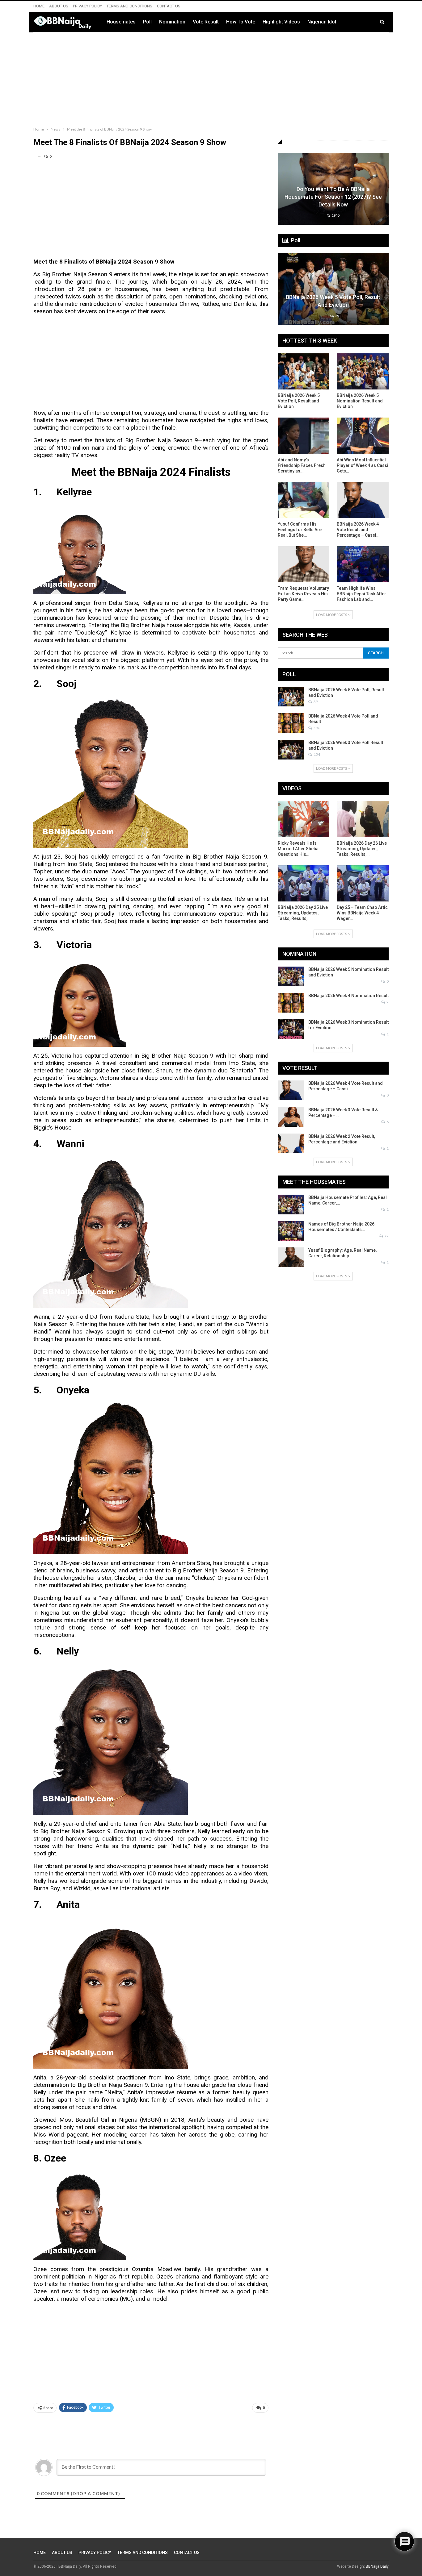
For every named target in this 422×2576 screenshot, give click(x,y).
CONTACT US (169, 6)
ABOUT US (59, 6)
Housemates (121, 22)
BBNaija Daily (377, 2566)
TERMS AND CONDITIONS (129, 6)
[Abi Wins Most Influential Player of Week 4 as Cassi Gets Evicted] (363, 436)
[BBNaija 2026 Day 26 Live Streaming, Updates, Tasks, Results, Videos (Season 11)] (363, 819)
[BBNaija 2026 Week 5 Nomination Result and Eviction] (363, 371)
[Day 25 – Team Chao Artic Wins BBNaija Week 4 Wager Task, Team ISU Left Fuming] (363, 883)
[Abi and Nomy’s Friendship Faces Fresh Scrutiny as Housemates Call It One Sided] (304, 436)
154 (316, 754)
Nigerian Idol (322, 22)
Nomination (172, 22)
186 (316, 728)
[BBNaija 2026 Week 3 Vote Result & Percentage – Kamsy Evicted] (291, 1117)
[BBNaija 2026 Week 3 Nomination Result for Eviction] (291, 1029)
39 (337, 316)
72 (386, 1236)
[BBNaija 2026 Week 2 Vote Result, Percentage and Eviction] (291, 1143)
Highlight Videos (281, 22)
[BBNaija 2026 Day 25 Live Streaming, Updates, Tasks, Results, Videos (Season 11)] (304, 883)
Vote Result (206, 22)
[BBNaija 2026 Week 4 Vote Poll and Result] (291, 723)
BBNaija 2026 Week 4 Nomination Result (348, 996)
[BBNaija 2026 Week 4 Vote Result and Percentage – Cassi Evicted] (363, 500)
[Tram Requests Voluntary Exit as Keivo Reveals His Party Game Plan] (304, 564)
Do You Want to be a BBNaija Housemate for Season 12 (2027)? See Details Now (333, 197)
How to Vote (241, 22)
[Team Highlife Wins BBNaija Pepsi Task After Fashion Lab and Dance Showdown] (363, 564)
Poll (147, 22)
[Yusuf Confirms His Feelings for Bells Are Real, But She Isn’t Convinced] (304, 500)
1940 (335, 215)
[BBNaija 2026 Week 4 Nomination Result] (291, 1003)
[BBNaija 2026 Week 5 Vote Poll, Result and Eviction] (333, 289)
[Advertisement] (211, 78)
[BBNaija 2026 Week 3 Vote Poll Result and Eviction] (291, 750)
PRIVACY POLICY (87, 6)
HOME (39, 6)
